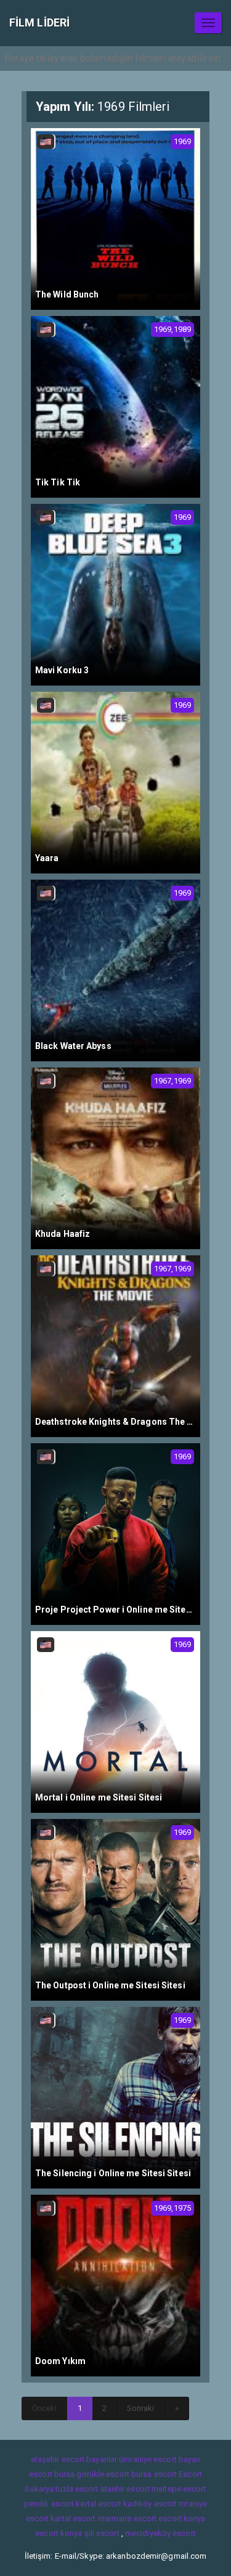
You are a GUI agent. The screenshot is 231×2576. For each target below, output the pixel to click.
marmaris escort (128, 2518)
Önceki (45, 2408)
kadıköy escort (150, 2504)
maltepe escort (179, 2489)
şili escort (102, 2533)
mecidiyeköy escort (160, 2533)
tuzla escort (77, 2489)
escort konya (182, 2518)
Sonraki (141, 2408)
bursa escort (154, 2474)
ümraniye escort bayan (160, 2459)
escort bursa (52, 2474)
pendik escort (49, 2504)
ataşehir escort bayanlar (74, 2459)
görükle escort (103, 2474)
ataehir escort (125, 2489)
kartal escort (98, 2504)
